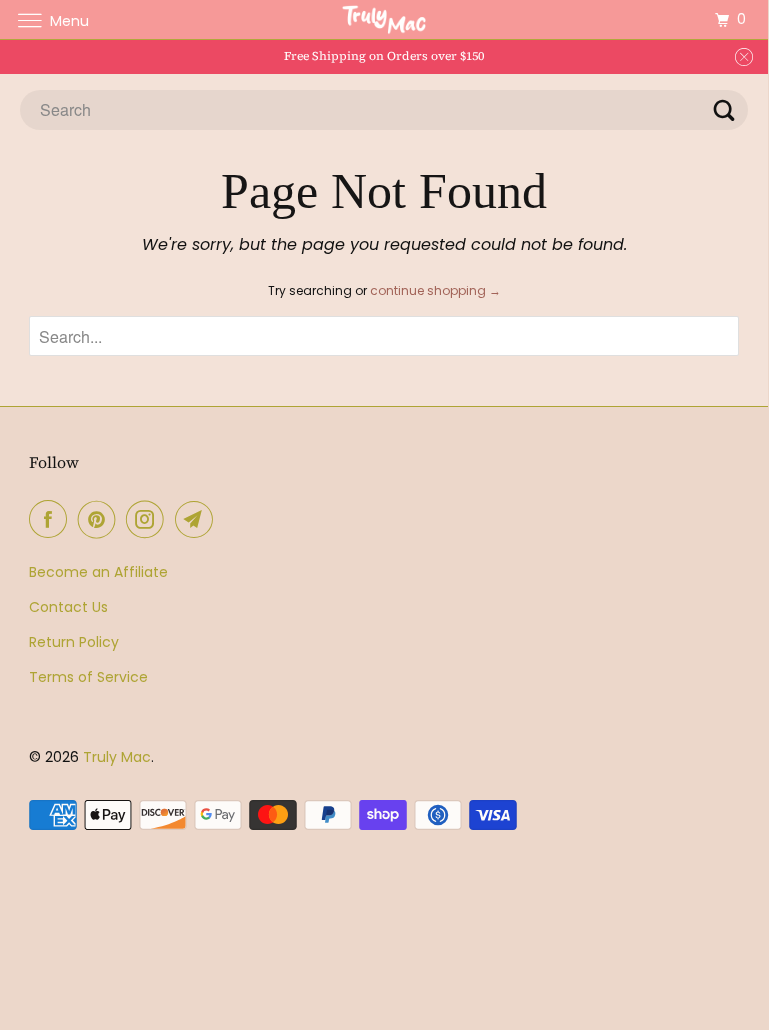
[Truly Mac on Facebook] (52, 519)
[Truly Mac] (384, 19)
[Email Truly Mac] (198, 519)
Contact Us (68, 607)
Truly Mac (117, 757)
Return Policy (74, 642)
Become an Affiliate (98, 572)
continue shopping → (435, 290)
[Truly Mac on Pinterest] (101, 519)
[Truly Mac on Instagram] (149, 519)
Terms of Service (88, 677)
